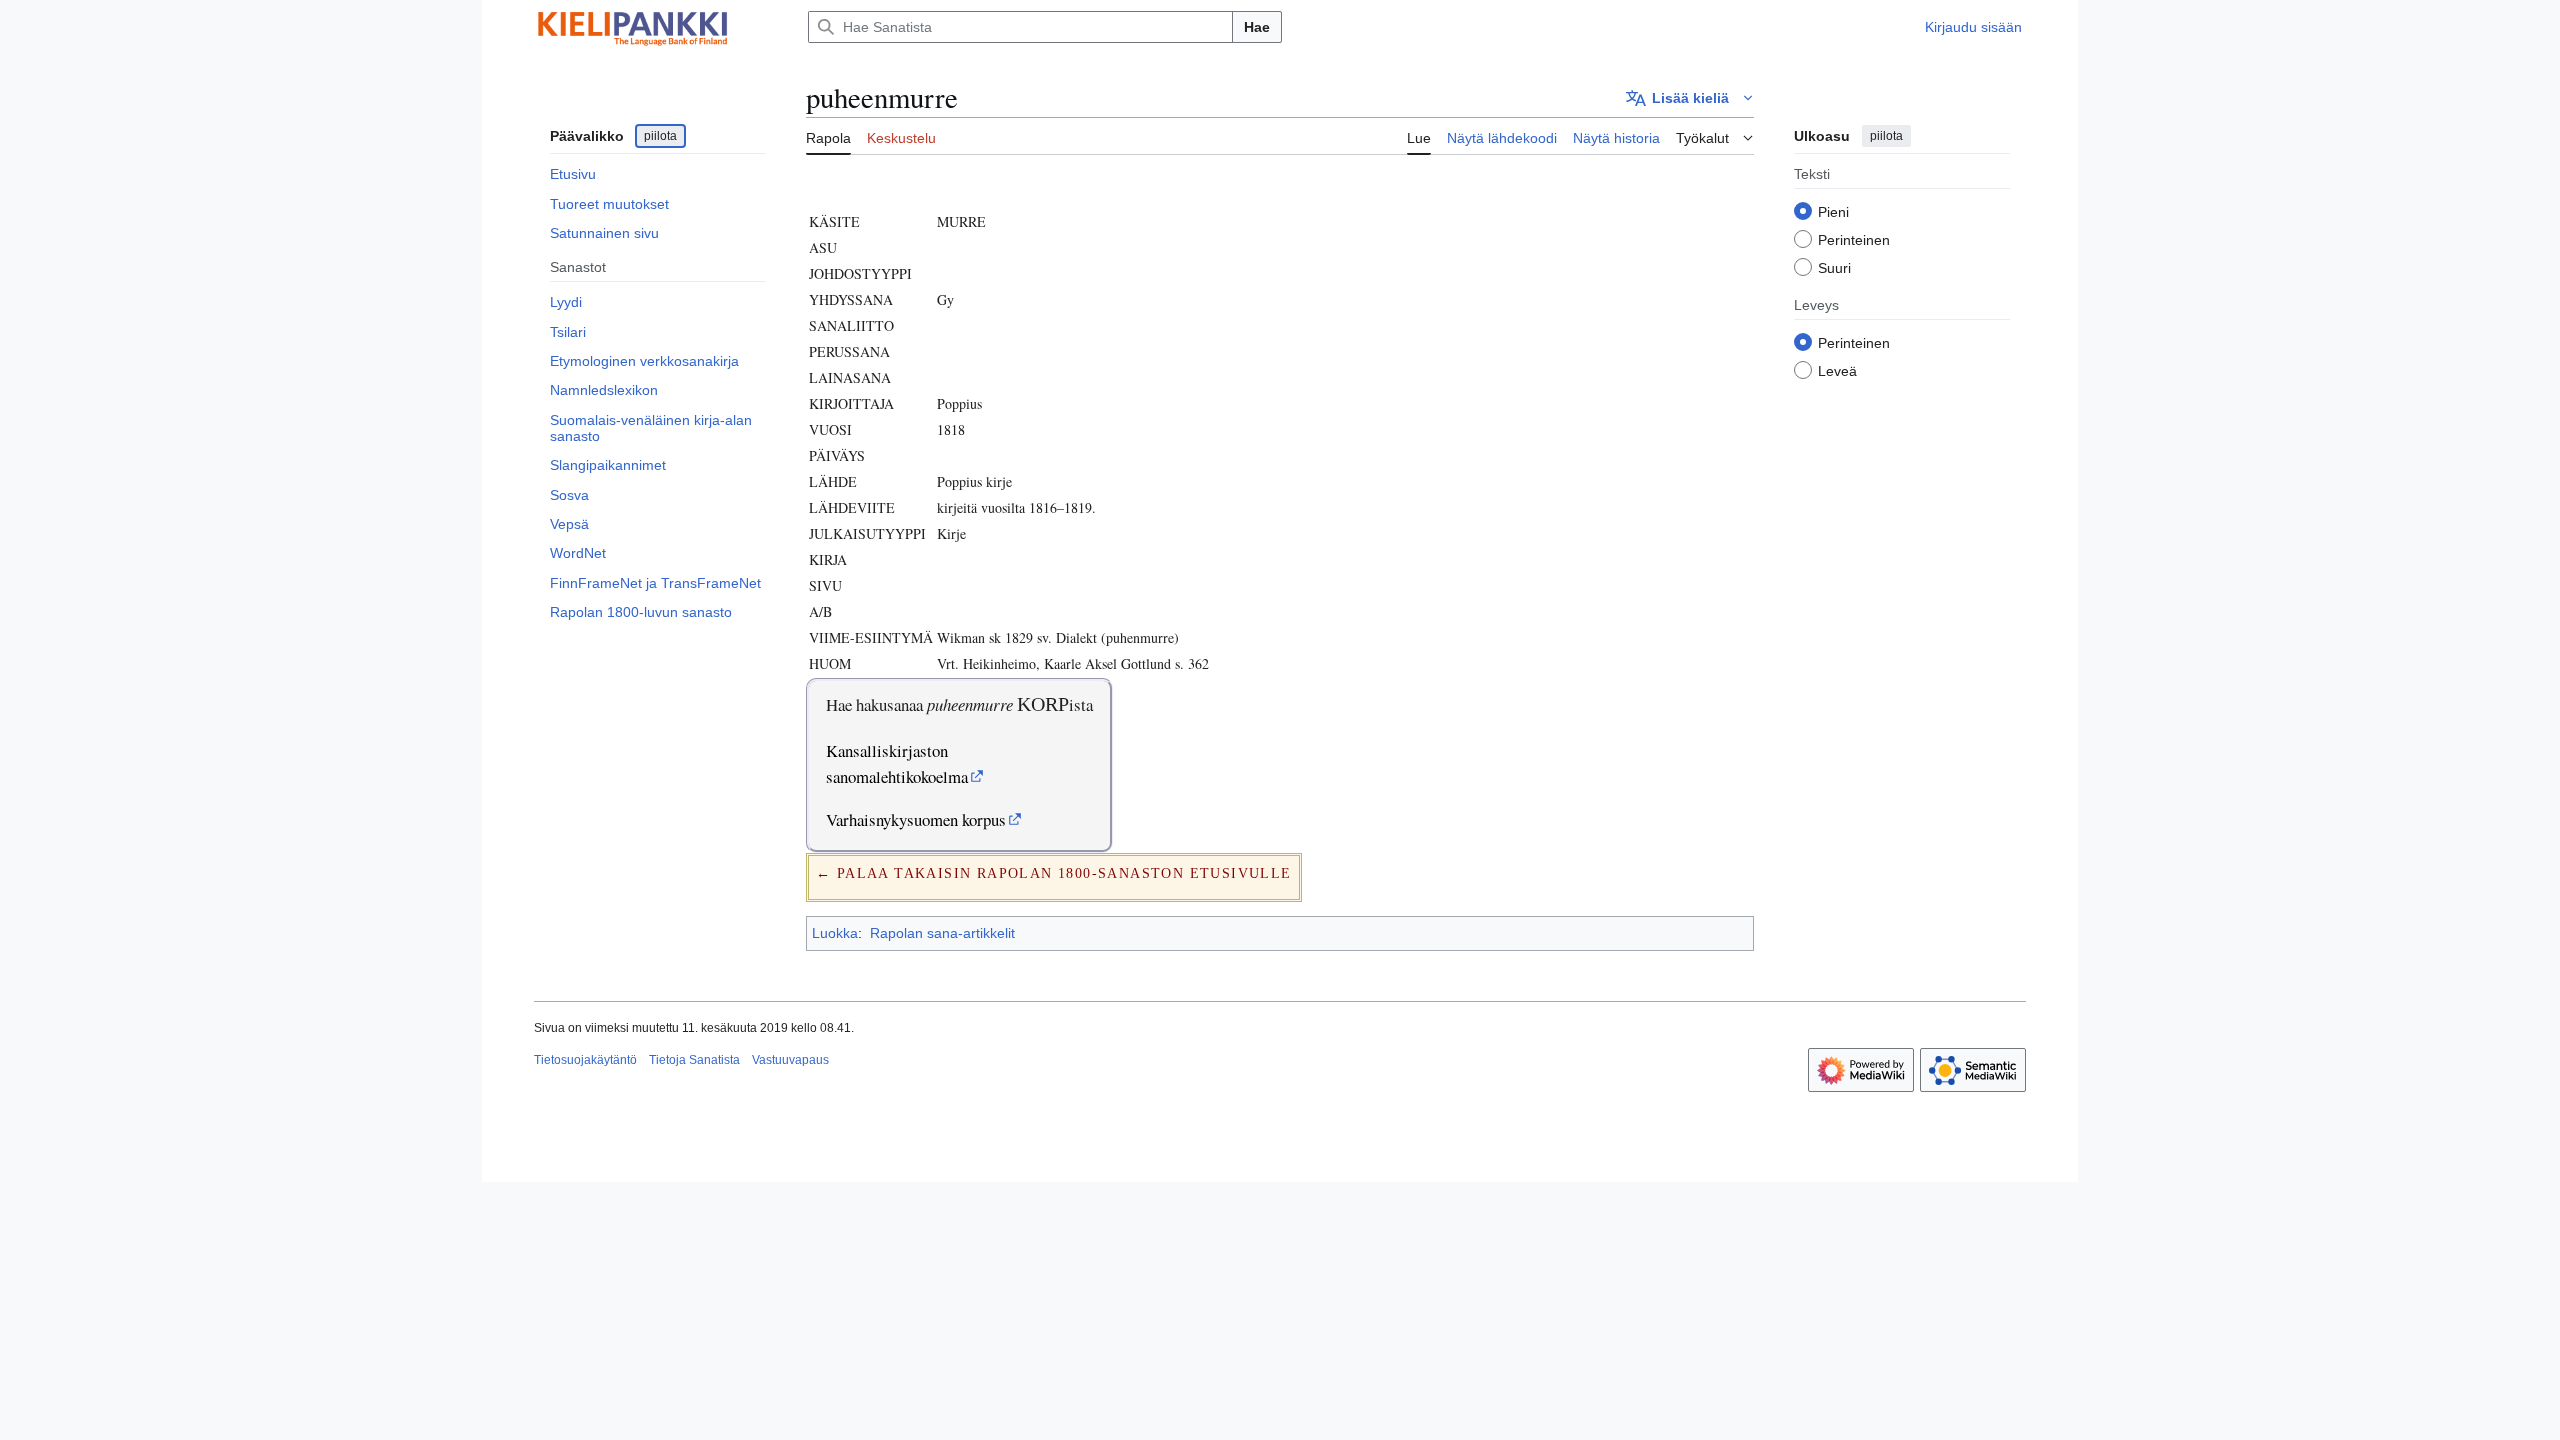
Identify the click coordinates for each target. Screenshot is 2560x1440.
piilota (660, 136)
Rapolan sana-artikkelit (942, 933)
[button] (1690, 98)
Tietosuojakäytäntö (585, 1060)
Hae (1257, 27)
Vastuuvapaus (790, 1060)
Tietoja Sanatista (694, 1060)
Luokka (835, 933)
